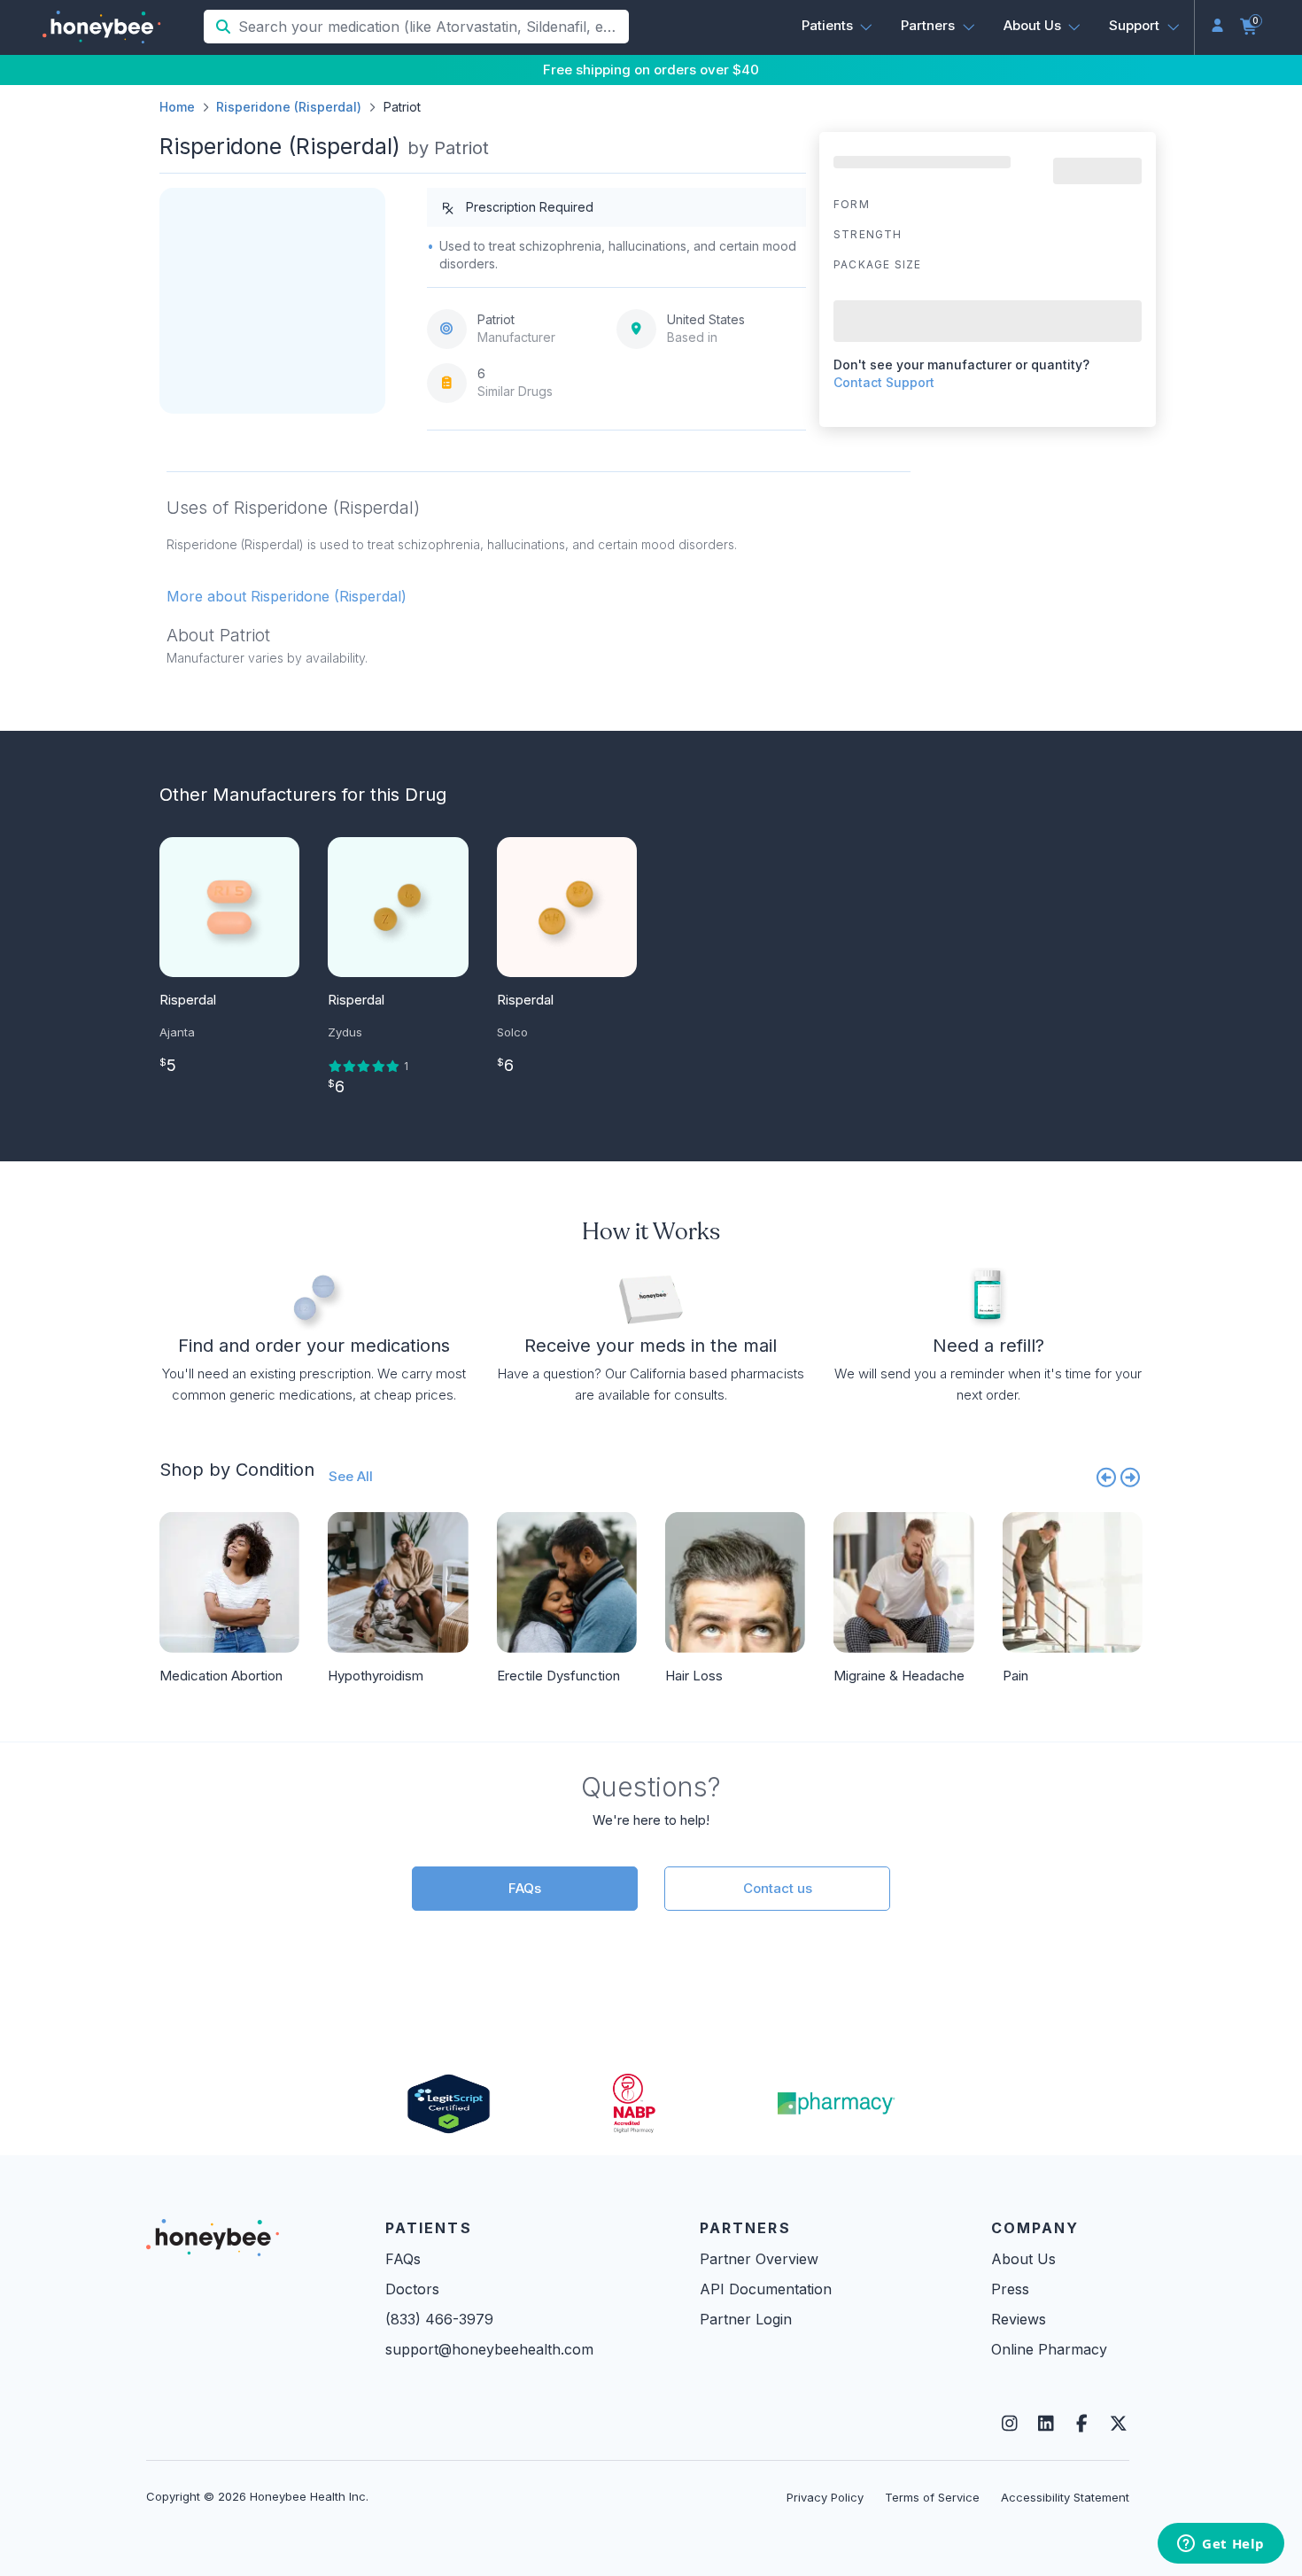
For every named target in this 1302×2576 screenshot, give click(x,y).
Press (1010, 2289)
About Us (1023, 2259)
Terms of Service (932, 2497)
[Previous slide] (1106, 1477)
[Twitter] (1118, 2424)
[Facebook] (1082, 2424)
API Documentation (766, 2289)
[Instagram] (1009, 2424)
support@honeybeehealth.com (489, 2349)
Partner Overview (759, 2259)
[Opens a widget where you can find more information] (1221, 2545)
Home (177, 107)
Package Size (877, 264)
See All (351, 1476)
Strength (868, 234)
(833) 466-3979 (439, 2319)
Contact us (778, 1888)
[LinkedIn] (1046, 2424)
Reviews (1019, 2319)
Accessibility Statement (1065, 2497)
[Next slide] (1131, 1477)
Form (852, 204)
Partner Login (746, 2319)
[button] (837, 26)
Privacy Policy (825, 2497)
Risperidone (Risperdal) (289, 107)
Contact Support (884, 382)
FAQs (525, 1888)
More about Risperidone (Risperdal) (287, 596)
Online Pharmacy (1049, 2349)
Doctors (412, 2289)
